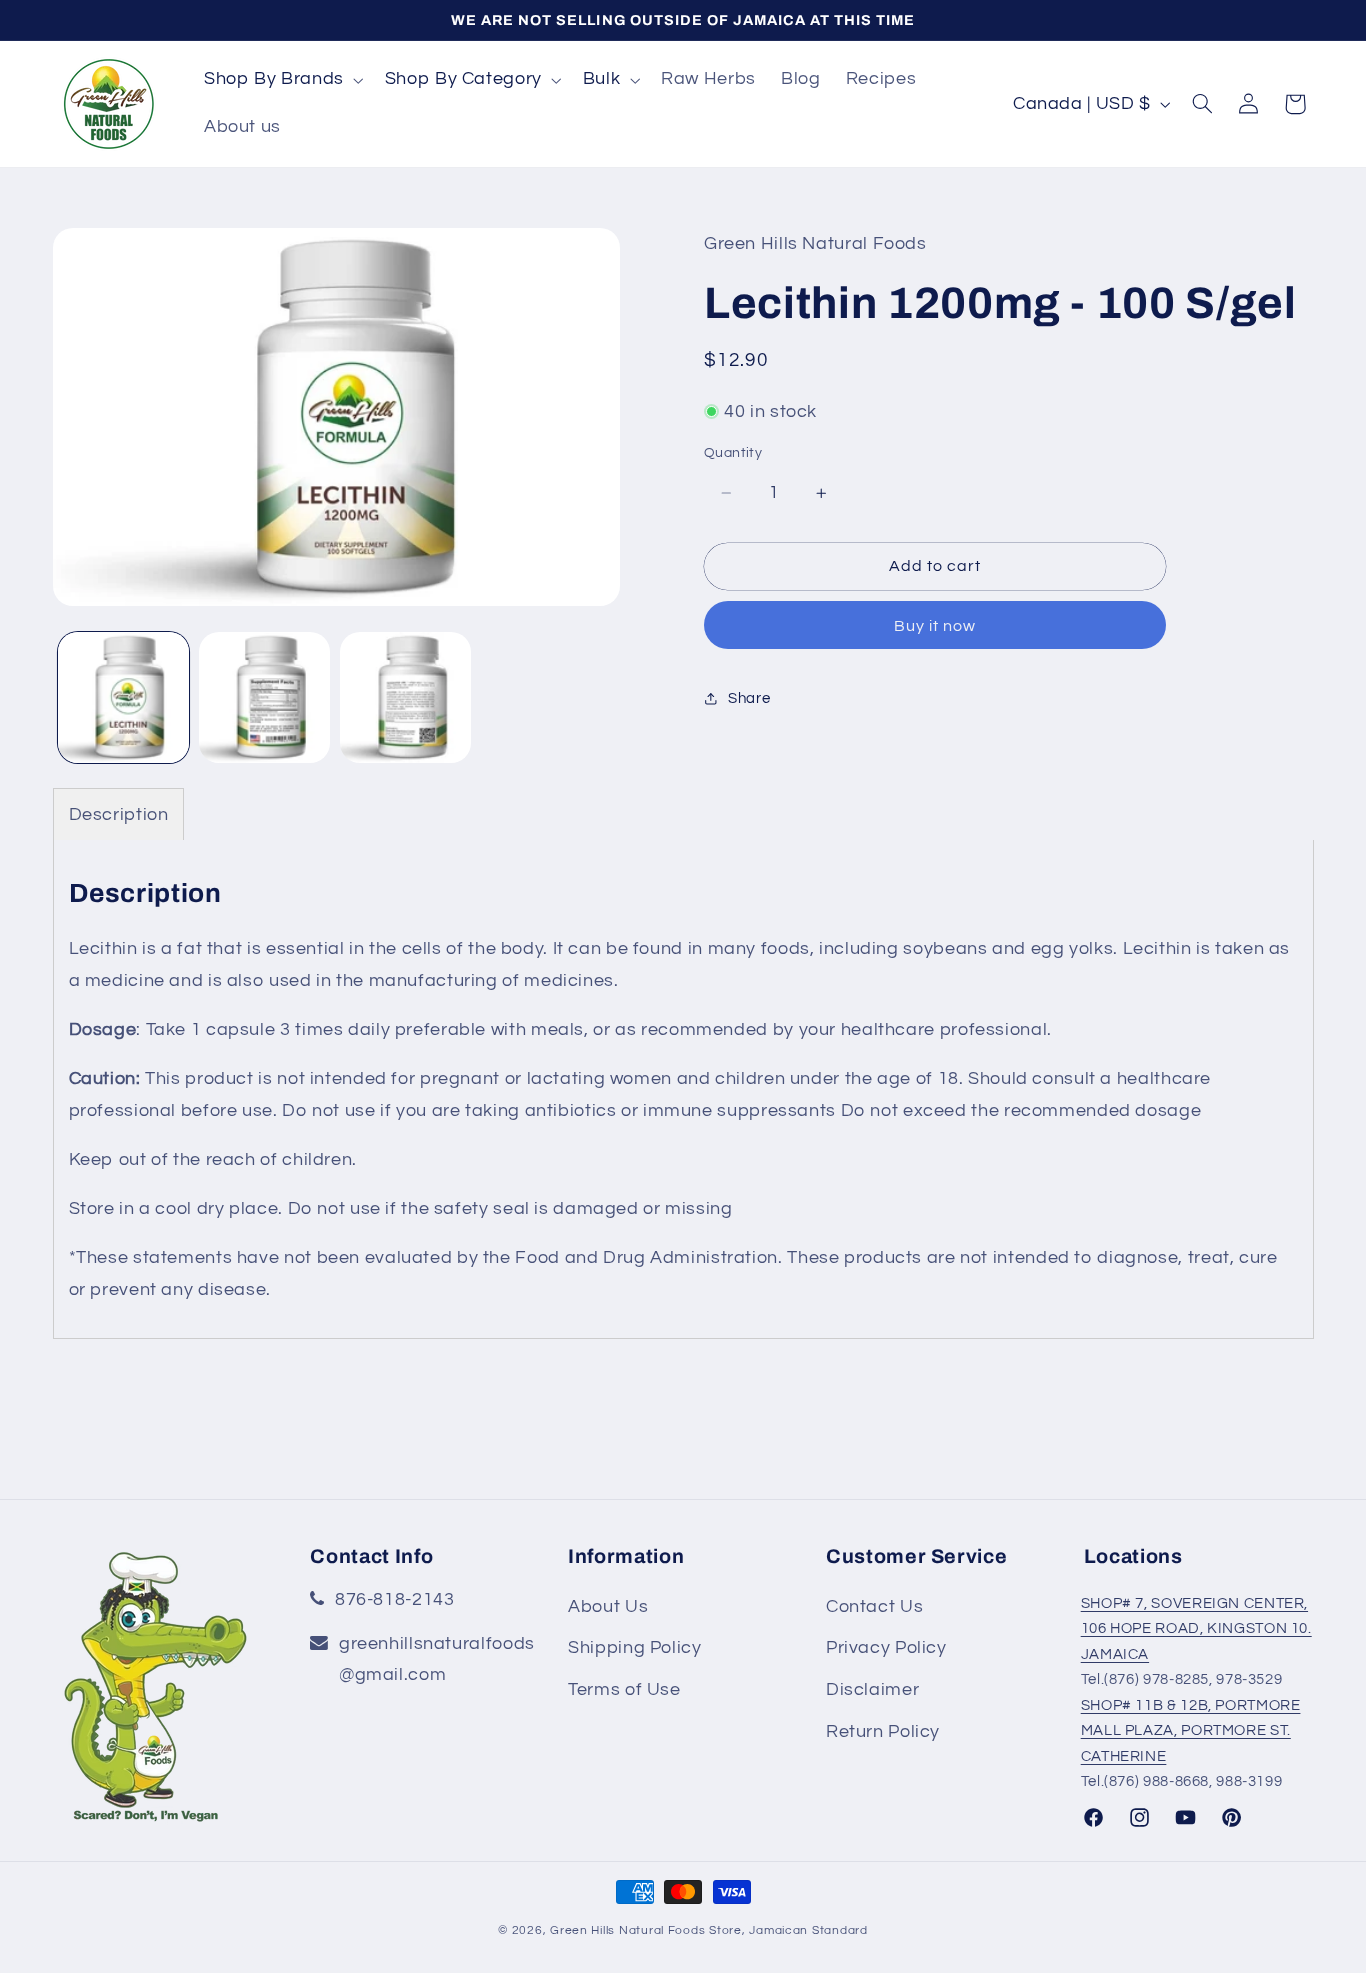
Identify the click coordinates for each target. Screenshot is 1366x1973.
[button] (281, 80)
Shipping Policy (634, 1647)
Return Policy (883, 1731)
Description (119, 814)
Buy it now (935, 626)
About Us (608, 1606)
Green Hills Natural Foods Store (646, 1929)
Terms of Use (624, 1689)
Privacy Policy (886, 1647)
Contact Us (874, 1606)
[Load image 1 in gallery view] (123, 697)
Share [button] (749, 698)
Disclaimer (872, 1689)
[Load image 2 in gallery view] (264, 697)
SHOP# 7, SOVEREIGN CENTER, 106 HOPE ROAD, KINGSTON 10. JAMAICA (1196, 1629)
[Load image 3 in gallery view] (405, 697)
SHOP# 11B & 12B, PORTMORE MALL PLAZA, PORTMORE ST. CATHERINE (1191, 1731)
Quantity (733, 453)
